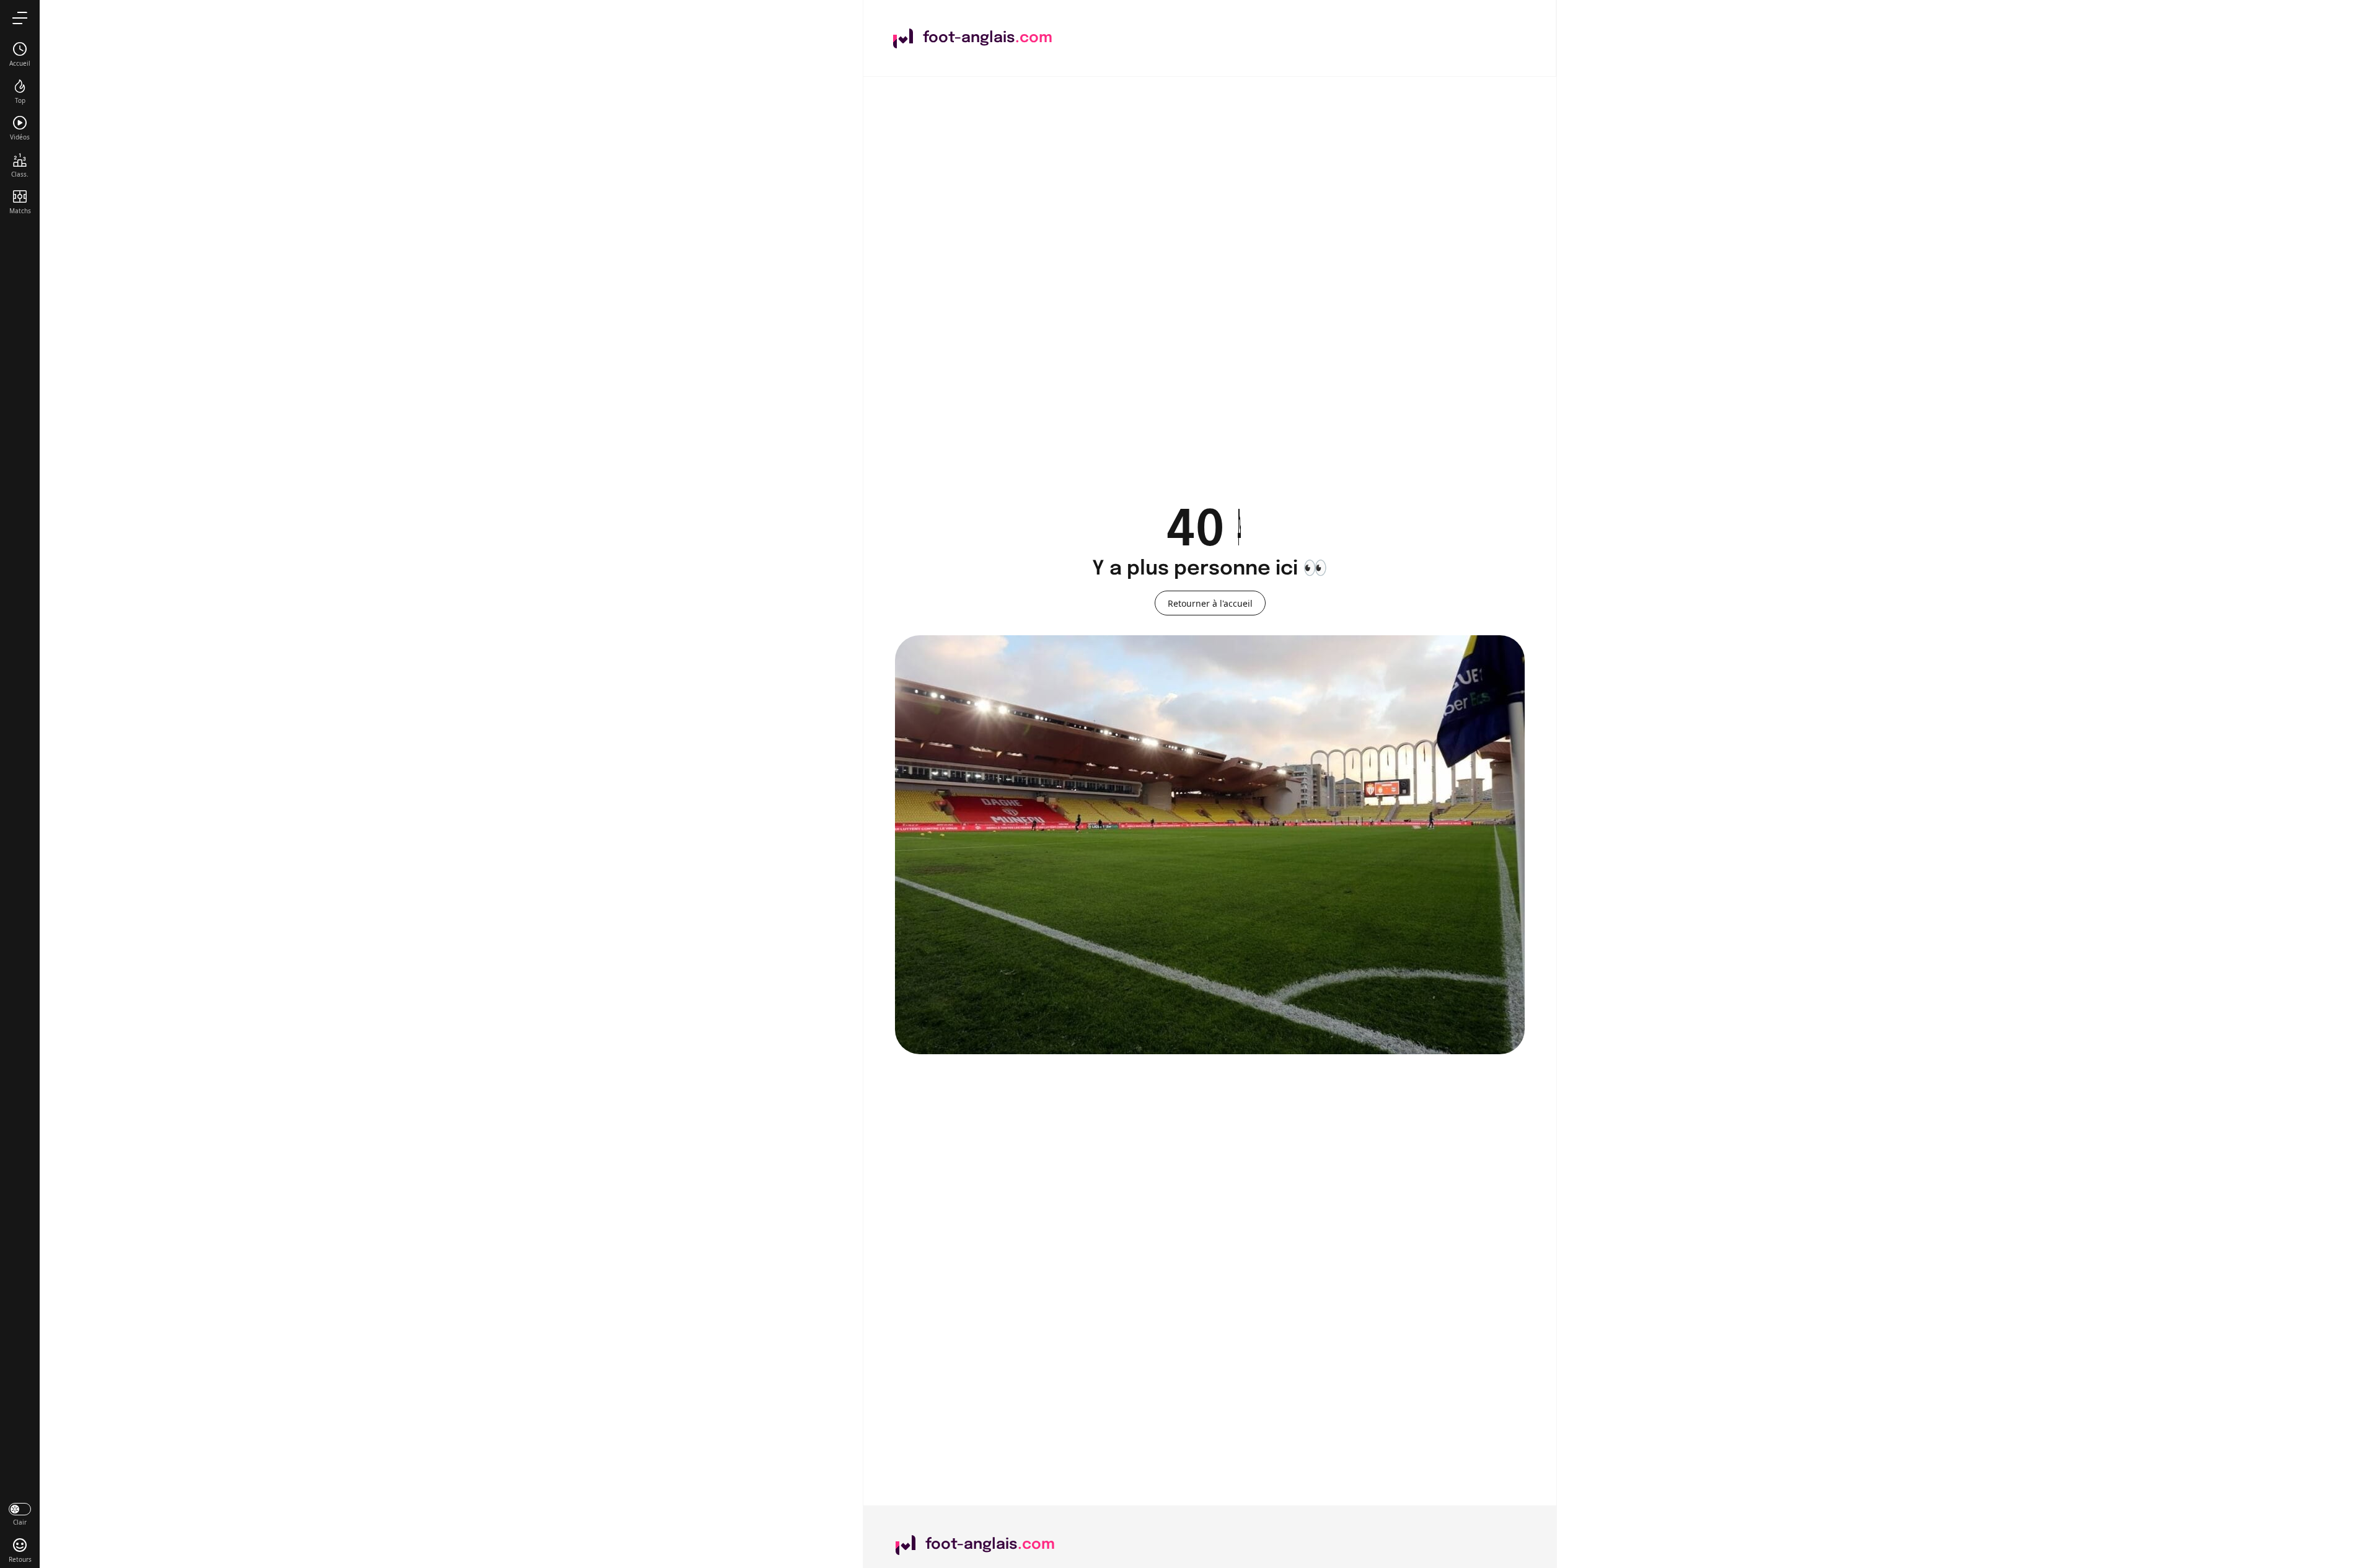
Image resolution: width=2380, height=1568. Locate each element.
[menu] (20, 18)
